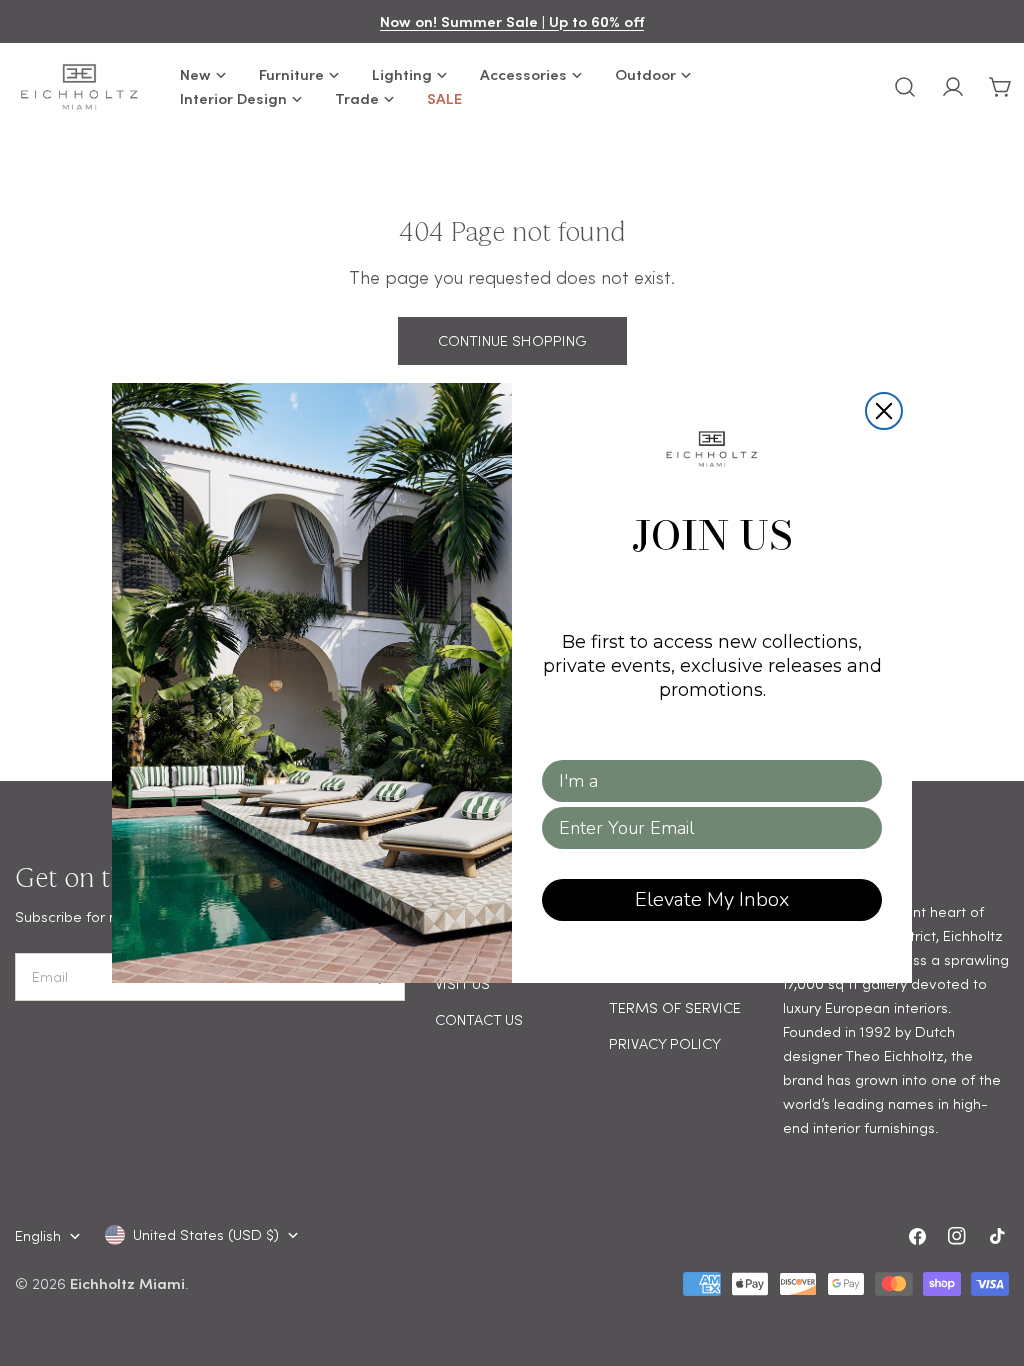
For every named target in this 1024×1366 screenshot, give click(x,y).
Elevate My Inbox (712, 899)
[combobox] (706, 781)
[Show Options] (863, 781)
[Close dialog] (884, 411)
